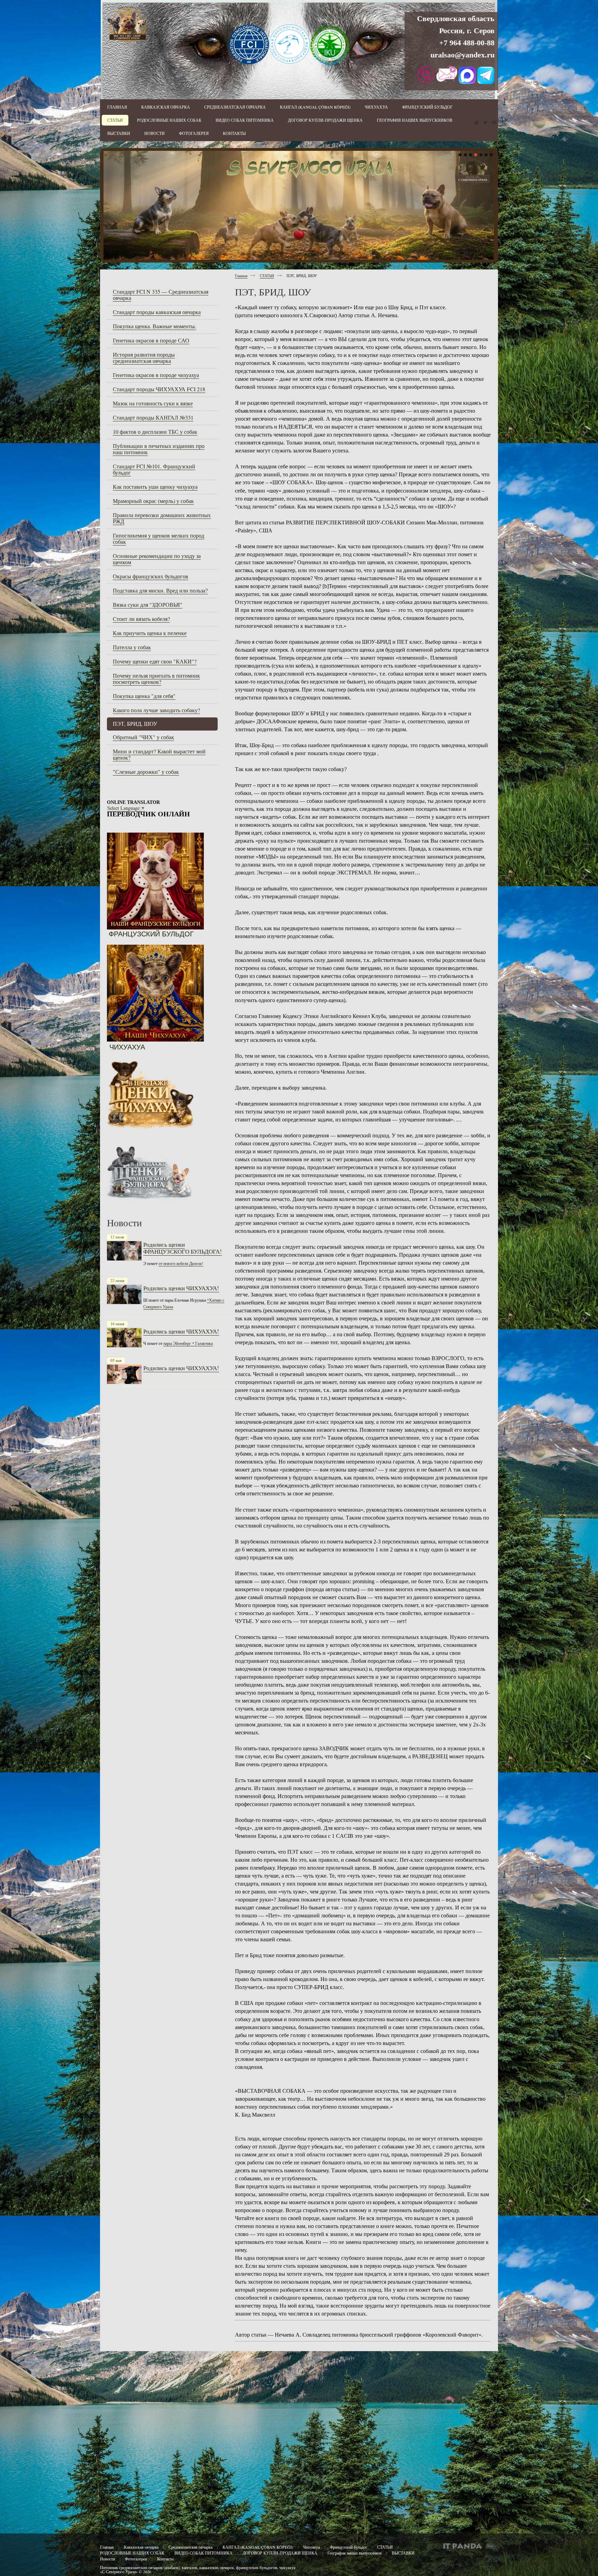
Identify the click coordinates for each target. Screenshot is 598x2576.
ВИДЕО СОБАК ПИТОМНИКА (203, 2553)
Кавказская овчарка (141, 2547)
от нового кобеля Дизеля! (181, 1263)
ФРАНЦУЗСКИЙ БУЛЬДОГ (151, 934)
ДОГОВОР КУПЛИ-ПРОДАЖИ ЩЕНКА (280, 2553)
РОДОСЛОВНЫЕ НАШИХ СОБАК (132, 2553)
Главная (241, 276)
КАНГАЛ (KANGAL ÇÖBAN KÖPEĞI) (258, 2547)
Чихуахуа (311, 2547)
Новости (107, 2559)
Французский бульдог (349, 2547)
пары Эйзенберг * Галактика (188, 1343)
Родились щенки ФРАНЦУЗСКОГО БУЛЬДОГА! (183, 1248)
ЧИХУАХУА (127, 1047)
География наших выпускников (355, 2553)
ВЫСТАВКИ (403, 2553)
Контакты (165, 2559)
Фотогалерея (136, 2559)
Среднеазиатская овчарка (191, 2547)
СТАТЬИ (267, 276)
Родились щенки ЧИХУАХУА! (181, 1288)
